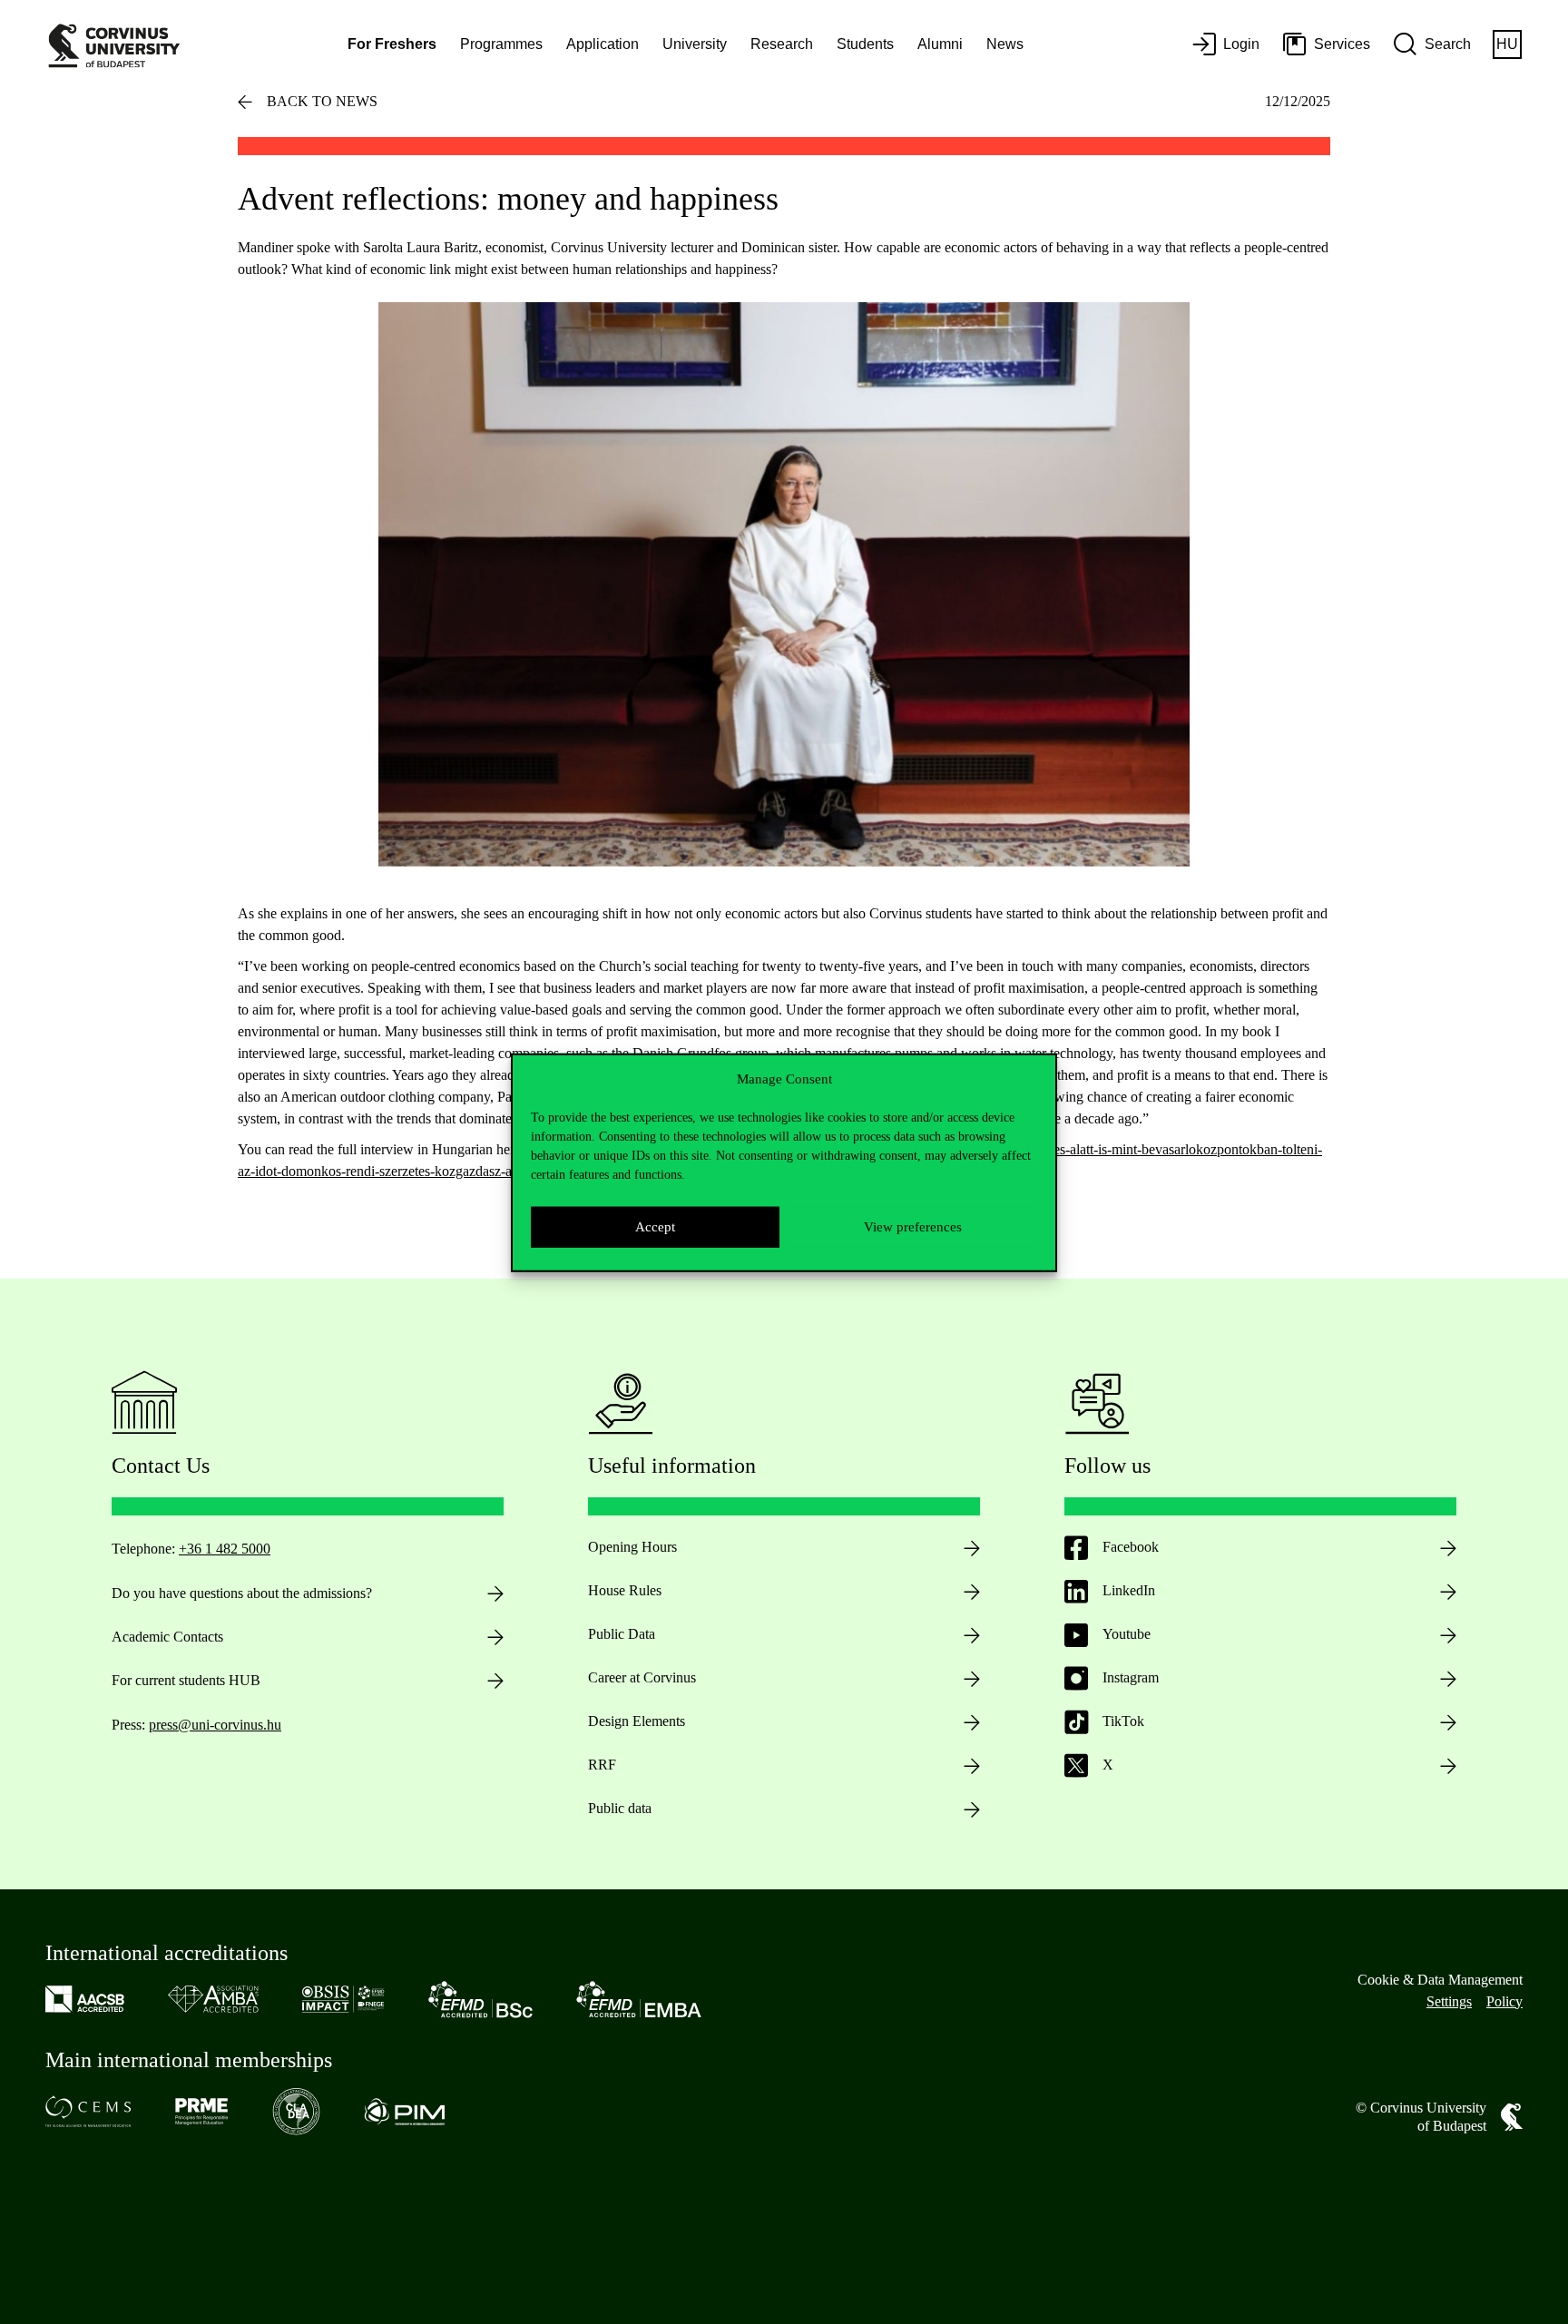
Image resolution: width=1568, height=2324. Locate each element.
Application (603, 44)
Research (782, 44)
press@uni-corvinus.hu (215, 1725)
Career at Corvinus (642, 1677)
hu (1507, 44)
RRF (602, 1765)
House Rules (625, 1590)
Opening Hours (632, 1547)
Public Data (622, 1634)
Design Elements (637, 1721)
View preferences (913, 1226)
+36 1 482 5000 (225, 1549)
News (1005, 44)
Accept (655, 1226)
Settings (1449, 2001)
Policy (1504, 2001)
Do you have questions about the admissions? (242, 1593)
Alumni (940, 44)
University (695, 44)
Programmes (501, 44)
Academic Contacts (167, 1637)
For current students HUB (186, 1680)
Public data (620, 1808)
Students (865, 44)
